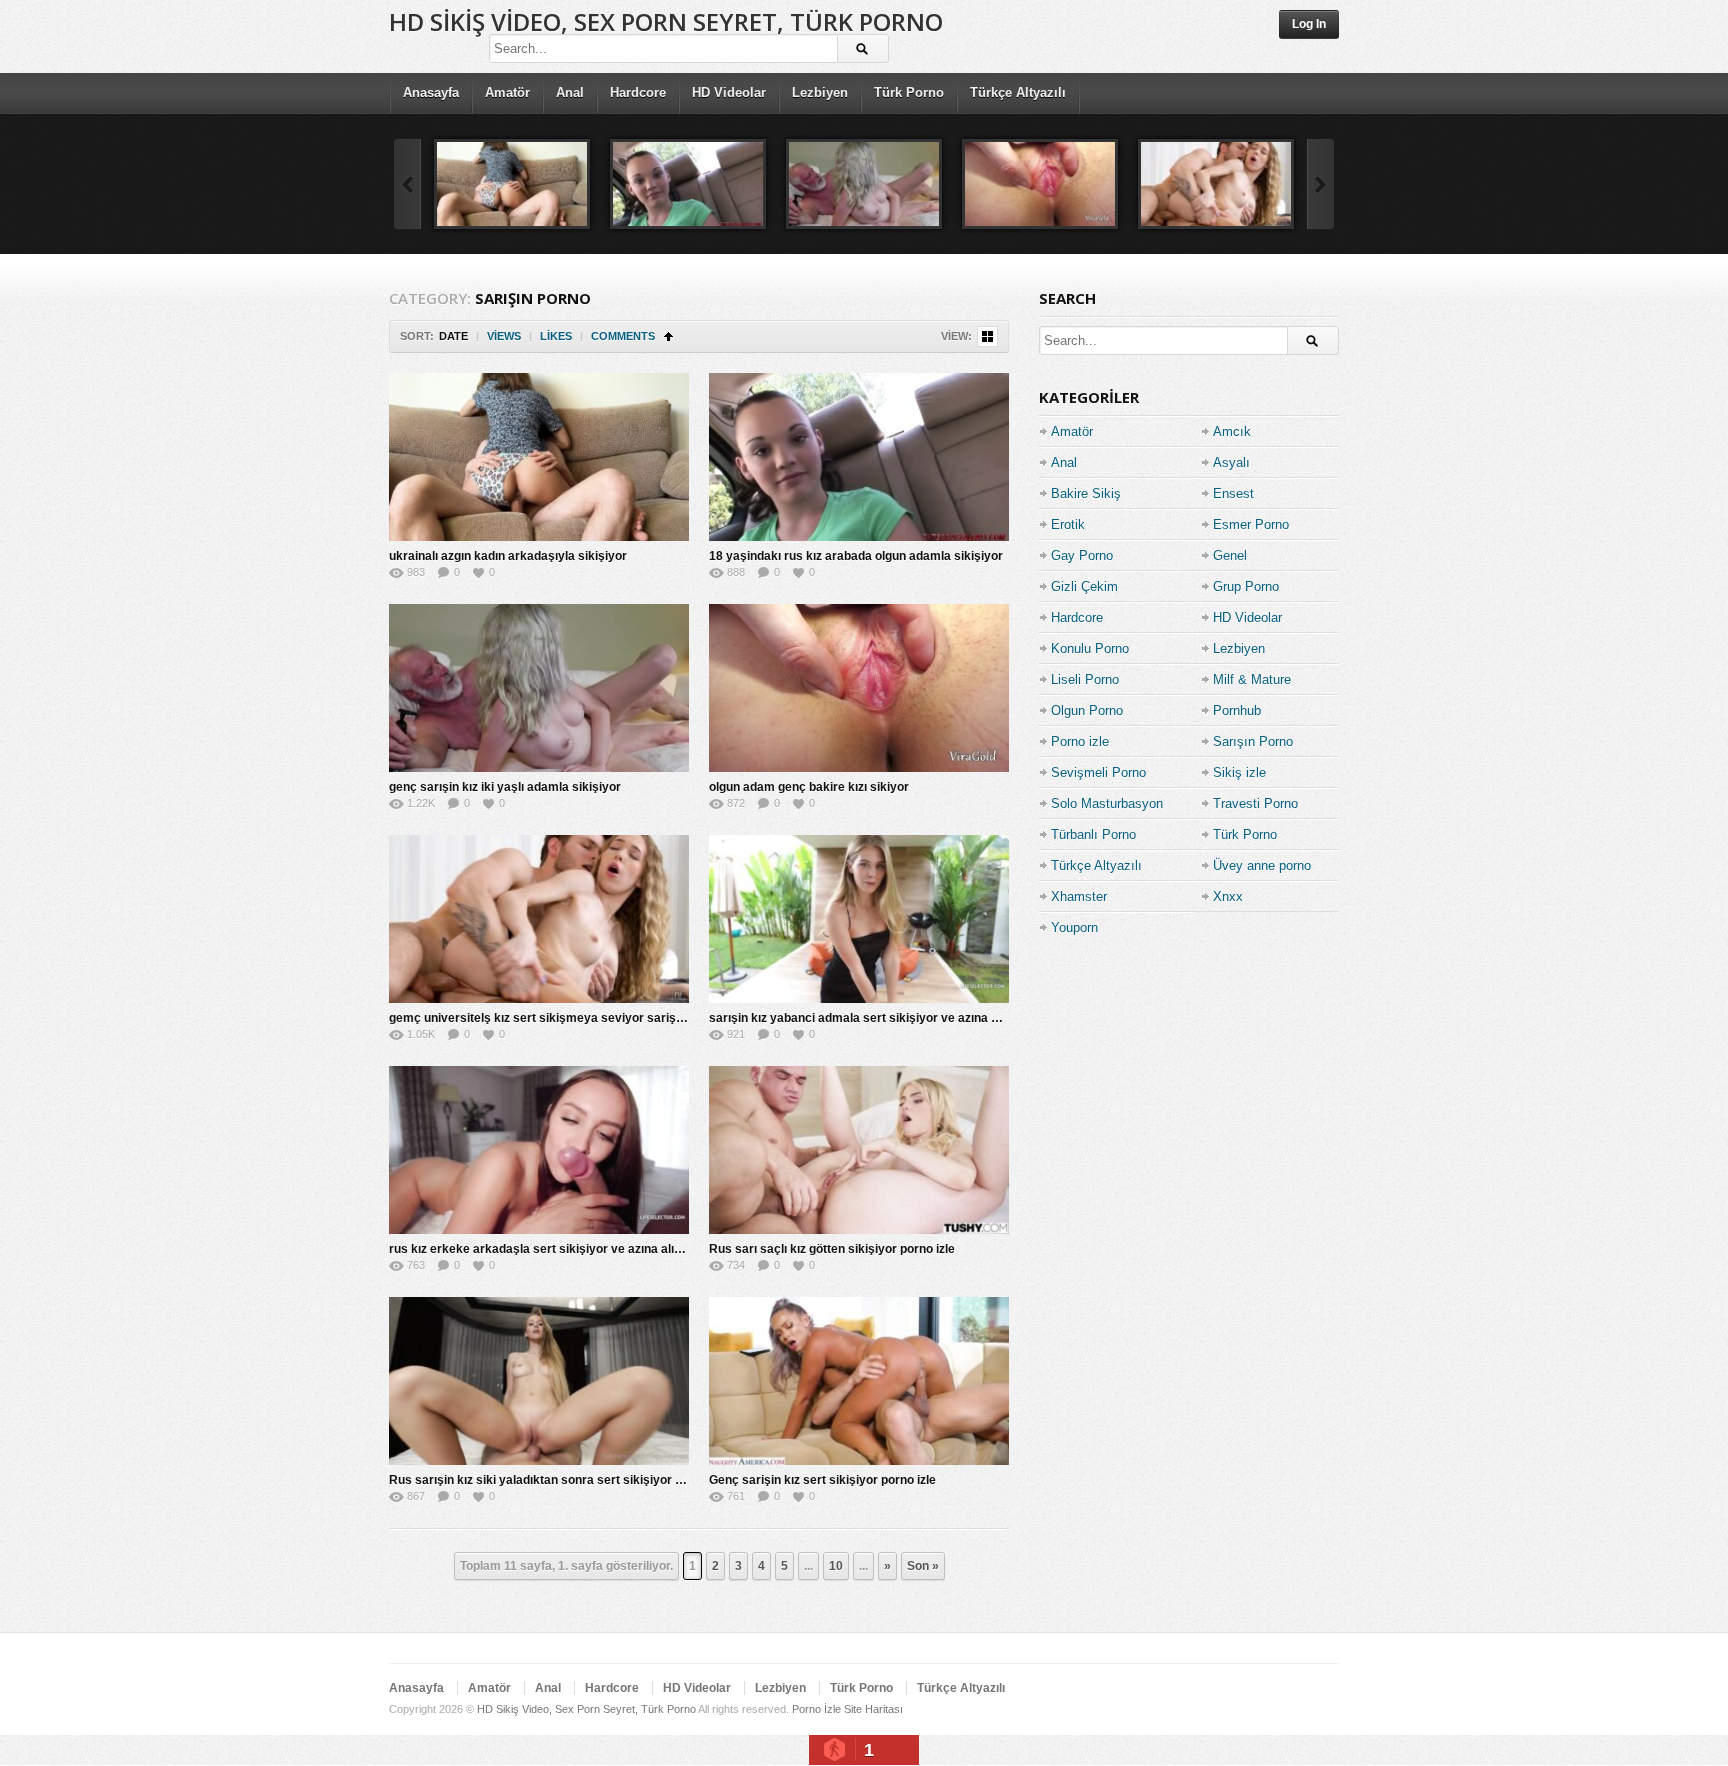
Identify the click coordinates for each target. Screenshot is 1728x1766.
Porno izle (1080, 741)
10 (836, 1566)
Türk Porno (909, 92)
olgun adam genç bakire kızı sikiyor (809, 787)
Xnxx (1228, 896)
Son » (923, 1566)
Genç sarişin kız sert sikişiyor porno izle (822, 1480)
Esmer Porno (1251, 524)
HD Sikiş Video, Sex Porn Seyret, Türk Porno (666, 21)
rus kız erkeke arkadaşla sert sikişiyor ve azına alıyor (541, 1249)
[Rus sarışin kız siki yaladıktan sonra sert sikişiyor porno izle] (539, 1381)
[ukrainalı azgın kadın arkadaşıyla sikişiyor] (512, 184)
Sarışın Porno (1253, 741)
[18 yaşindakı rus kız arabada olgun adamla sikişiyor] (688, 184)
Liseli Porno (1085, 679)
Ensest (1233, 493)
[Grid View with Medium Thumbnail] (987, 336)
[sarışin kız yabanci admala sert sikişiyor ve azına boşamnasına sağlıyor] (859, 919)
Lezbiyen (820, 92)
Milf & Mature (1252, 679)
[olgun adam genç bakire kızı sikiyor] (1040, 184)
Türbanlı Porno (1093, 834)
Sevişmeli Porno (1098, 772)
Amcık (1232, 431)
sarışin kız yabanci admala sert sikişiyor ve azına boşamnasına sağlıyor (913, 1018)
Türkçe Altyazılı (1018, 92)
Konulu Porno (1090, 648)
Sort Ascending (668, 336)
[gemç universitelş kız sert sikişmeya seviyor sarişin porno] (1216, 184)
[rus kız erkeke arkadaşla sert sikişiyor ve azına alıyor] (539, 1150)
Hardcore (638, 92)
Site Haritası (873, 1709)
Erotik (1068, 524)
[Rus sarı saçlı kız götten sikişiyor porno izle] (859, 1150)
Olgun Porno (1087, 710)
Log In (1309, 24)
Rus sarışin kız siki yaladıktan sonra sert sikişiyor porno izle (559, 1480)
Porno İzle (816, 1709)
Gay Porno (1082, 555)
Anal (570, 92)
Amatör (507, 92)
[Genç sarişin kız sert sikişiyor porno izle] (859, 1381)
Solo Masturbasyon (1107, 803)
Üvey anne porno (1262, 865)
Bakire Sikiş (1086, 493)
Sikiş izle (1239, 772)
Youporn (1074, 927)
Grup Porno (1246, 586)
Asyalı (1231, 462)
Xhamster (1079, 896)
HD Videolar (729, 92)
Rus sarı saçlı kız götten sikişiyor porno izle (832, 1249)
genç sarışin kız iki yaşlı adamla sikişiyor (505, 787)
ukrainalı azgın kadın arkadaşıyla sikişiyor (508, 556)
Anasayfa (431, 92)
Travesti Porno (1255, 803)
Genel (1230, 555)
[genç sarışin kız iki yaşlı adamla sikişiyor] (864, 184)
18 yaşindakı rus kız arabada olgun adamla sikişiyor (856, 556)
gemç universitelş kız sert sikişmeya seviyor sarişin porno (555, 1018)
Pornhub (1237, 710)
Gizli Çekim (1084, 586)
